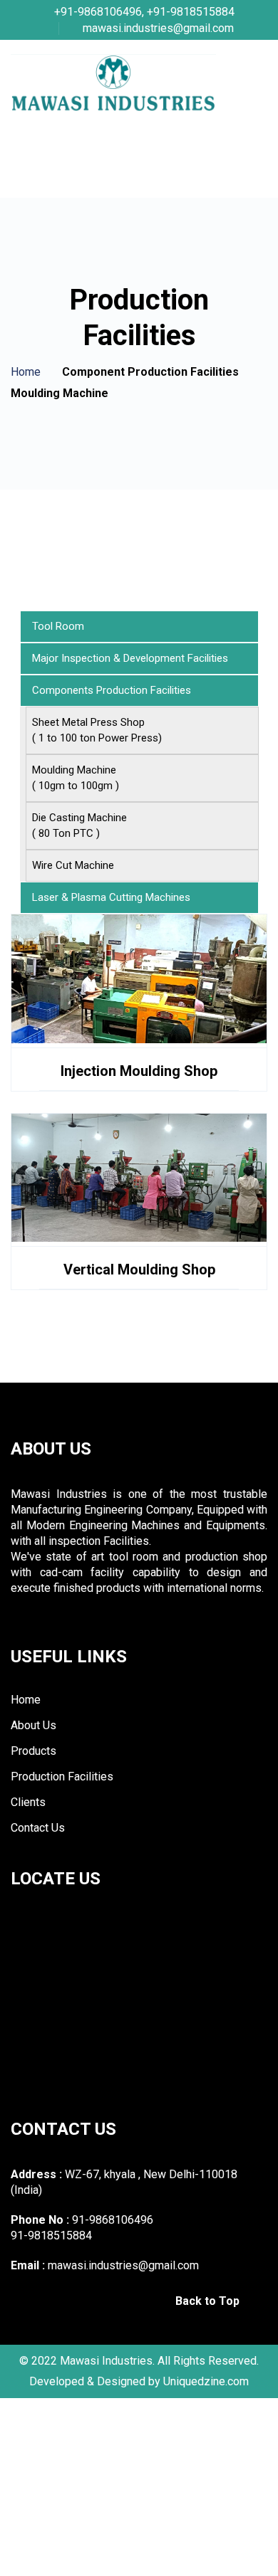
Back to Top (209, 2301)
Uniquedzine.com (206, 2381)
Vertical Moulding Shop (139, 1269)
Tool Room (58, 626)
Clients (28, 1802)
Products (34, 1751)
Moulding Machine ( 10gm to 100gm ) (76, 778)
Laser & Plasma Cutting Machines (111, 897)
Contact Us (38, 1828)
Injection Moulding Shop (139, 1071)
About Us (34, 1726)
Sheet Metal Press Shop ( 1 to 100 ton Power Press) (97, 730)
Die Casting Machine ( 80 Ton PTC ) (79, 825)
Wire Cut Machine (73, 865)
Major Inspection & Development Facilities (130, 658)
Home (26, 372)
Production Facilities (62, 1777)
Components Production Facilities (112, 690)
